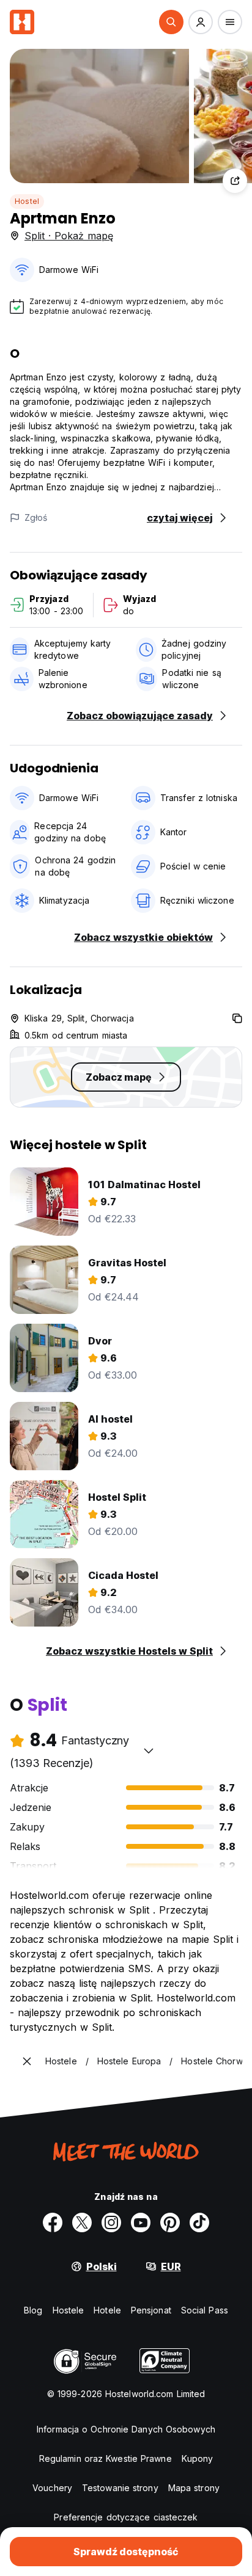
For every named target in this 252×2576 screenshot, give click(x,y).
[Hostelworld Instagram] (111, 2222)
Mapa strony (194, 2488)
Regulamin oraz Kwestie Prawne (106, 2458)
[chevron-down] (149, 1751)
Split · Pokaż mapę (69, 236)
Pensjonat (151, 2310)
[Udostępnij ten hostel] (235, 181)
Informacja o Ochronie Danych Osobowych (126, 2429)
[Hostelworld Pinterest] (170, 2222)
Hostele (69, 2310)
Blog (33, 2310)
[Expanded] (27, 2061)
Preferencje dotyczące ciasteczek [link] (126, 2517)
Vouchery (52, 2488)
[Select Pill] (171, 22)
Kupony (198, 2458)
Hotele (107, 2310)
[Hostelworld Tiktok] (199, 2222)
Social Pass (205, 2310)
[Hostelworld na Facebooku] (53, 2222)
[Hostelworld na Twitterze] (82, 2222)
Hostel (27, 201)
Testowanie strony (120, 2488)
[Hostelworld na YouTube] (141, 2222)
